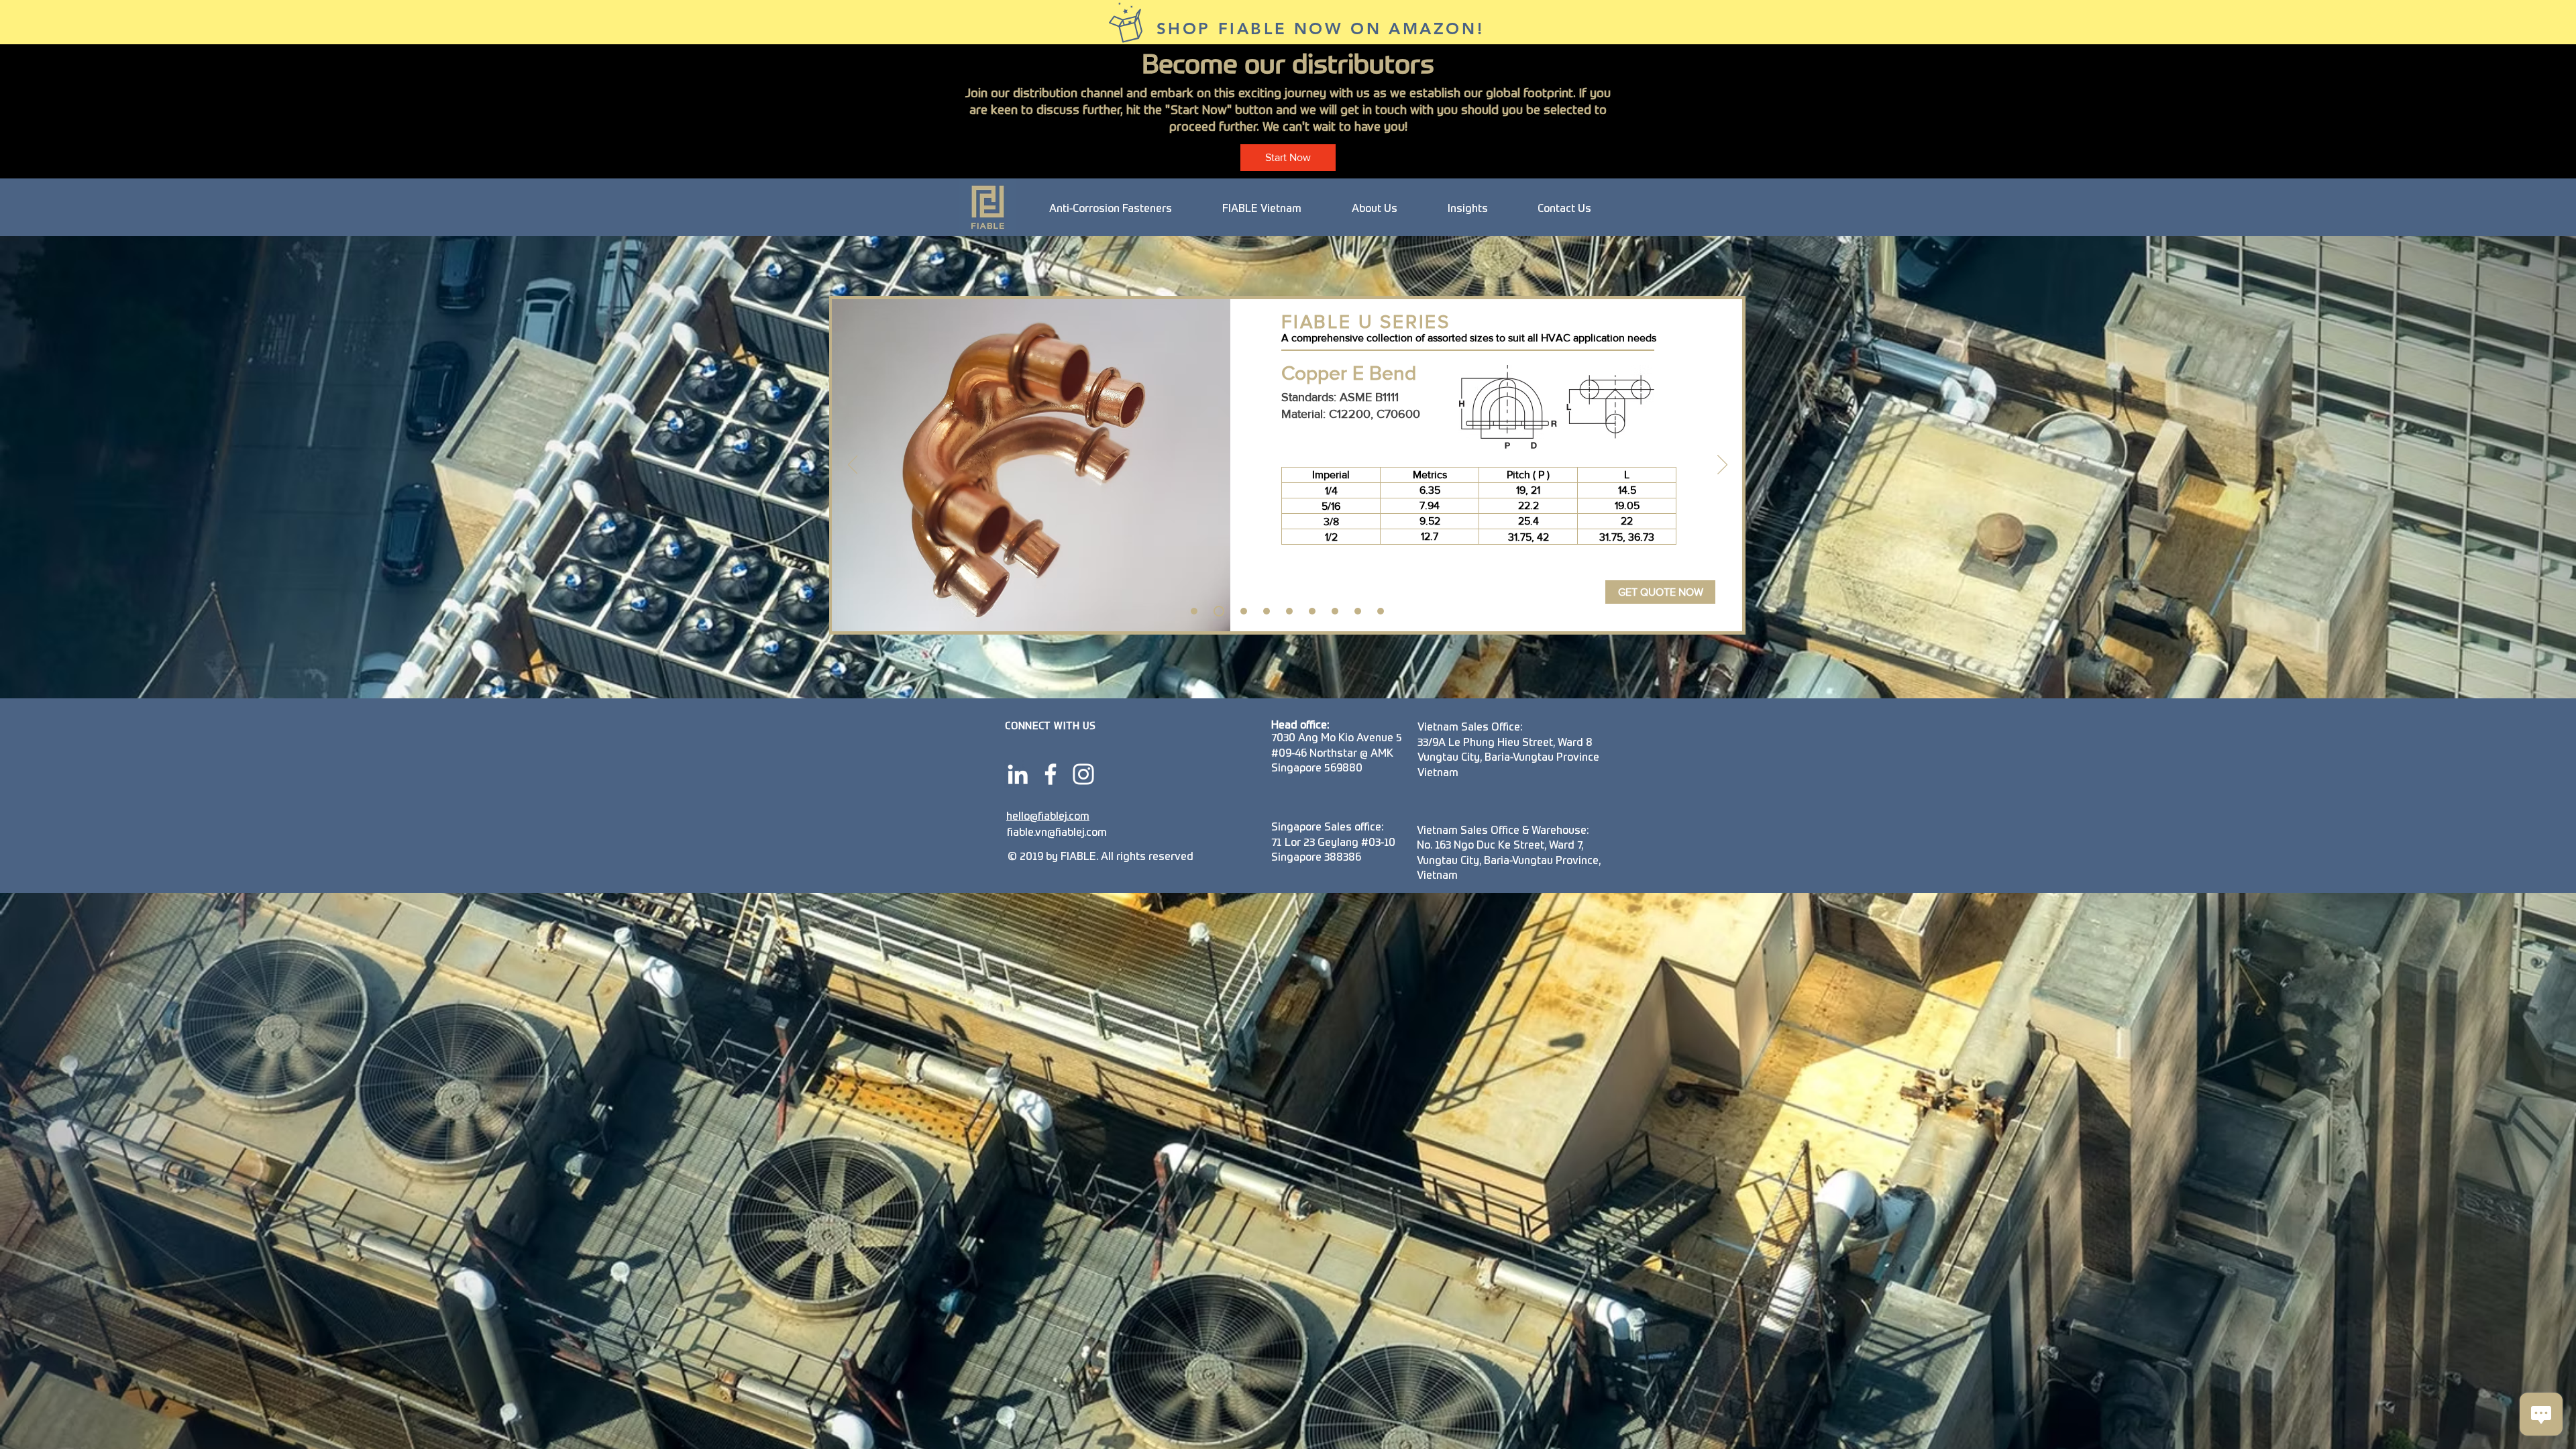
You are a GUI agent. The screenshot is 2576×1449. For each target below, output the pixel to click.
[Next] (1722, 466)
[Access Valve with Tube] (1289, 611)
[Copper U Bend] (1194, 611)
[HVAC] (1381, 611)
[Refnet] (1335, 611)
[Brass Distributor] (1358, 611)
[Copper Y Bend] (1242, 611)
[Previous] (853, 466)
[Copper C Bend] (1267, 611)
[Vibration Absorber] (1312, 611)
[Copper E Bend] (1217, 611)
